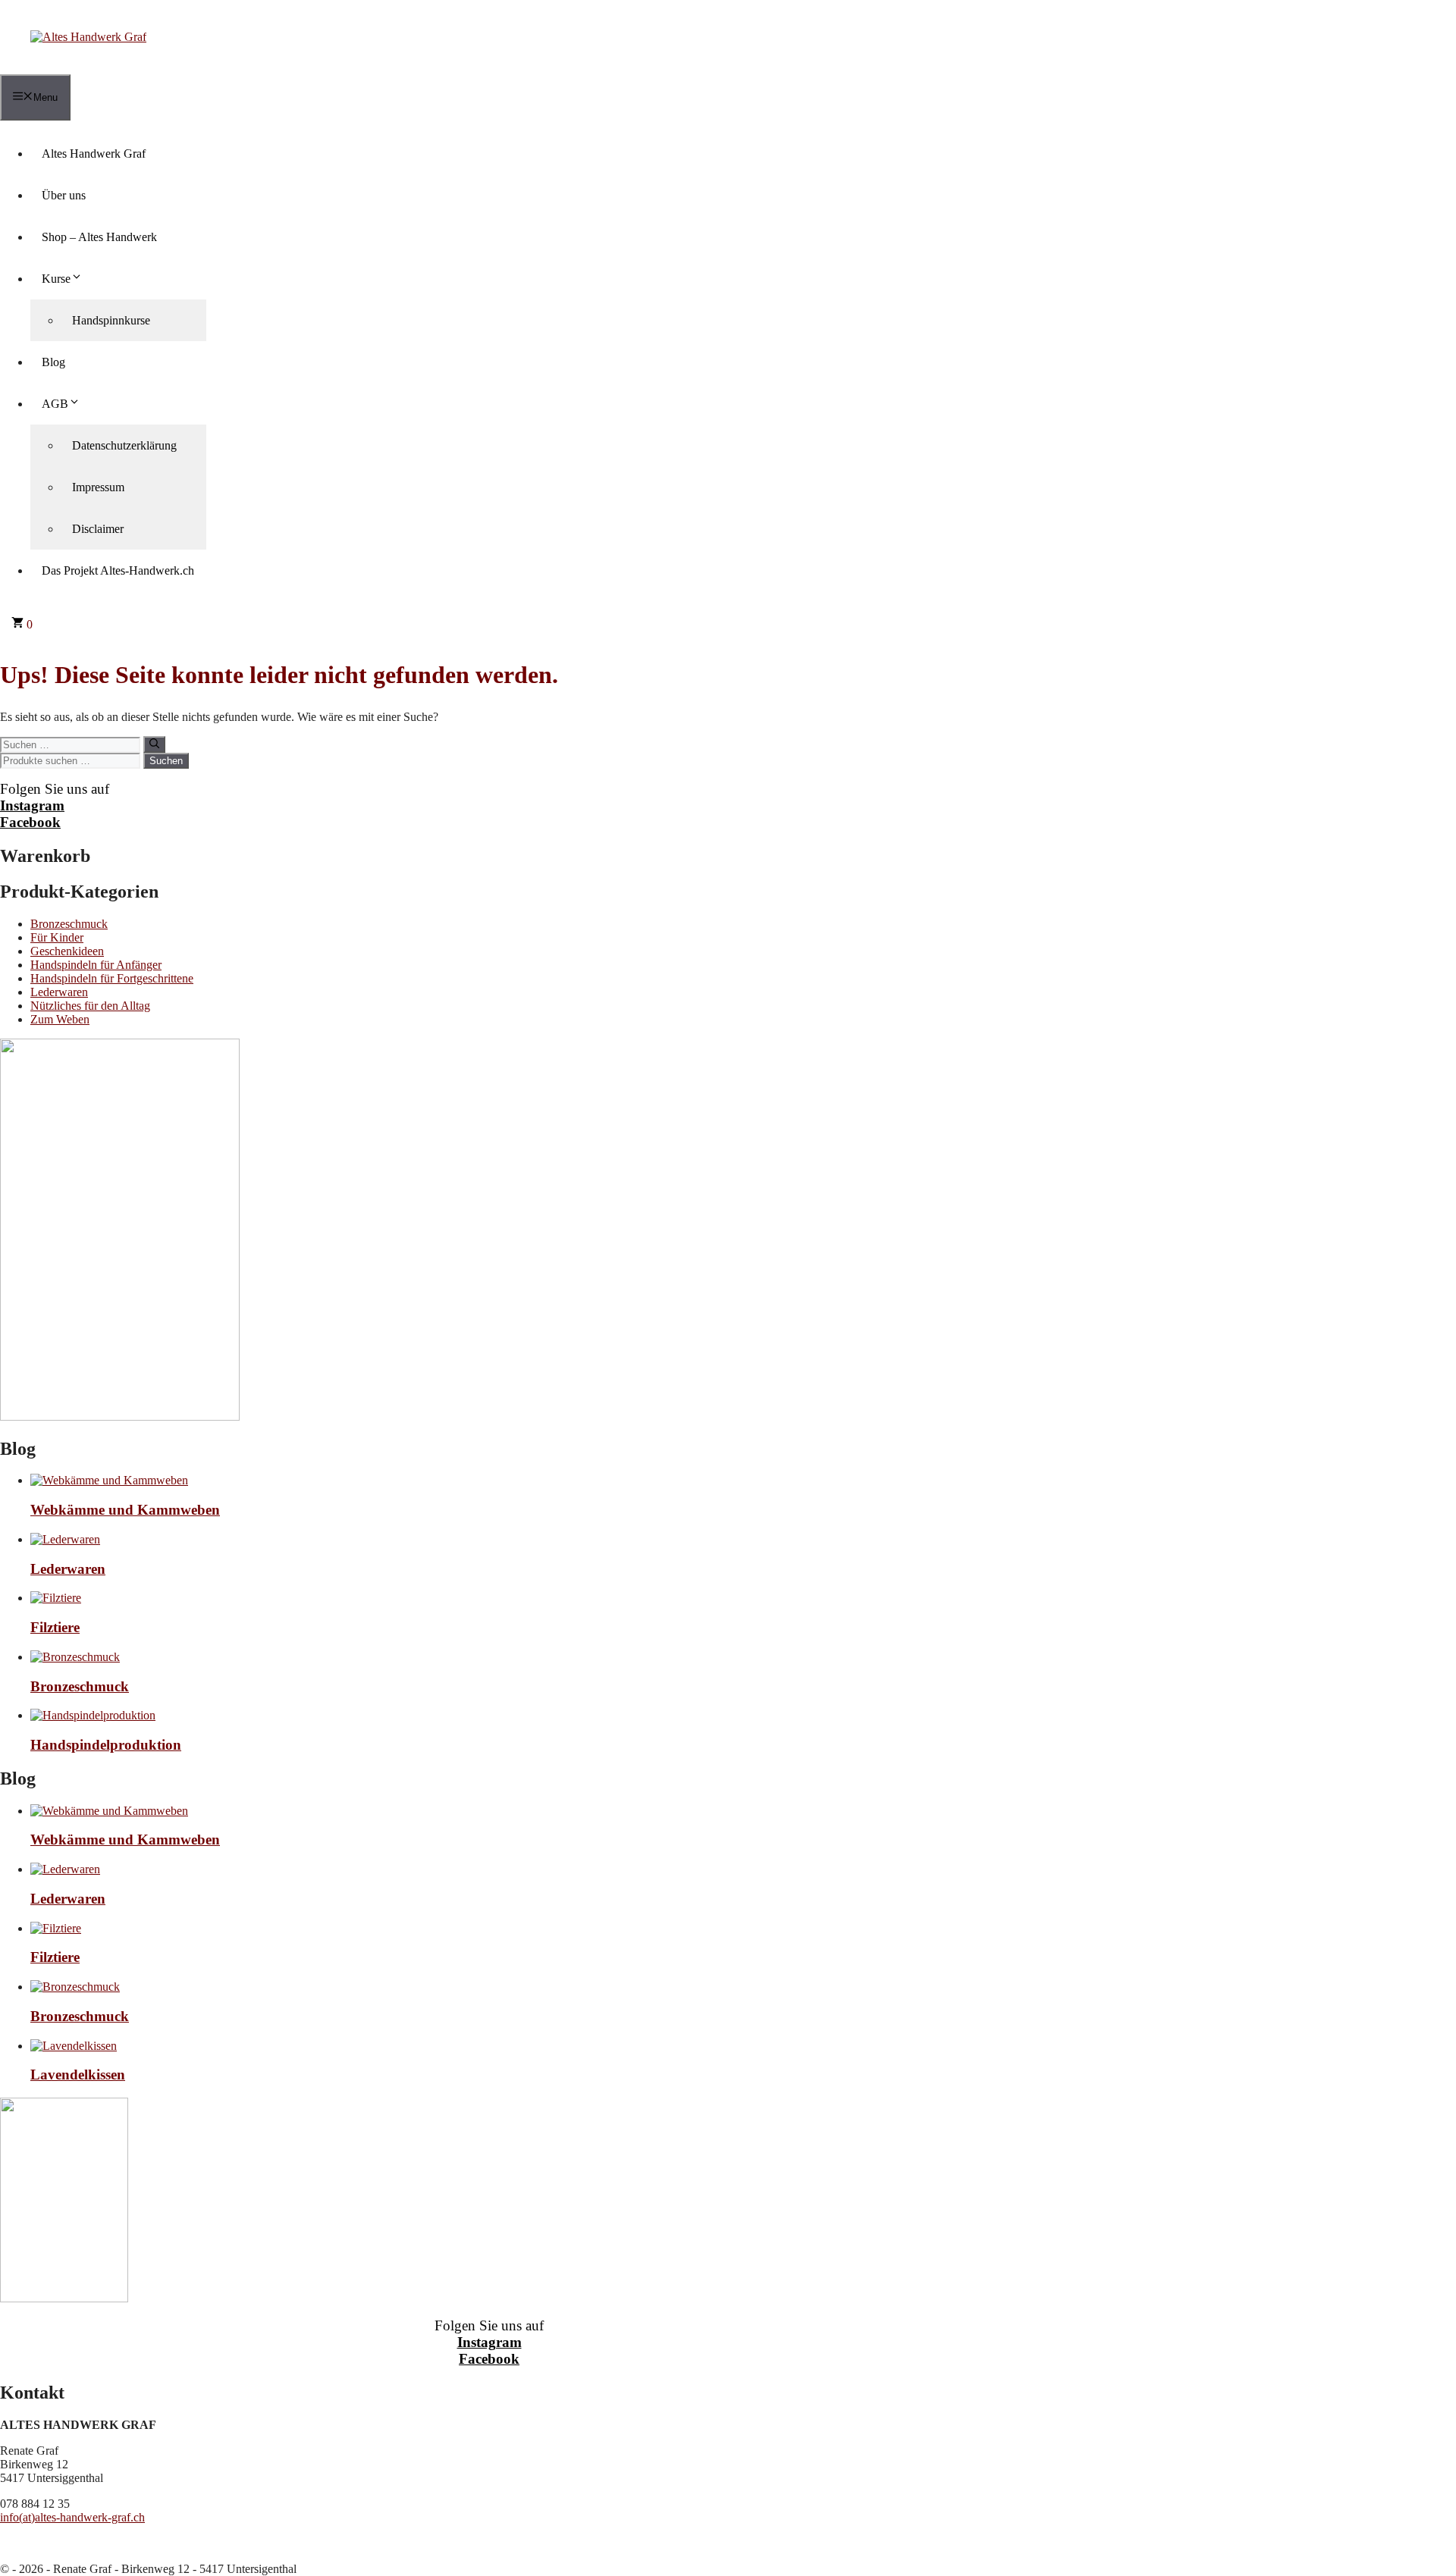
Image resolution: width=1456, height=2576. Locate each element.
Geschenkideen (67, 951)
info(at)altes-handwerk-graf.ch (72, 2517)
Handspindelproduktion (106, 1745)
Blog (53, 362)
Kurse (56, 279)
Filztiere (55, 1627)
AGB (55, 404)
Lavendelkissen (78, 2075)
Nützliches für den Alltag (90, 1006)
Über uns (64, 195)
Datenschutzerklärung (124, 445)
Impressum (98, 487)
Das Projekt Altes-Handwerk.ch (118, 570)
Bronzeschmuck (69, 924)
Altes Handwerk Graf (94, 154)
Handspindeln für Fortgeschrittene (112, 978)
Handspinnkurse (111, 320)
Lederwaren (59, 992)
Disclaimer (98, 529)
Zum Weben (60, 1019)
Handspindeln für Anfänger (96, 965)
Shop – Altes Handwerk (99, 237)
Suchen (166, 761)
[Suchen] (154, 744)
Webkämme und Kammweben (125, 1510)
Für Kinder (57, 937)
